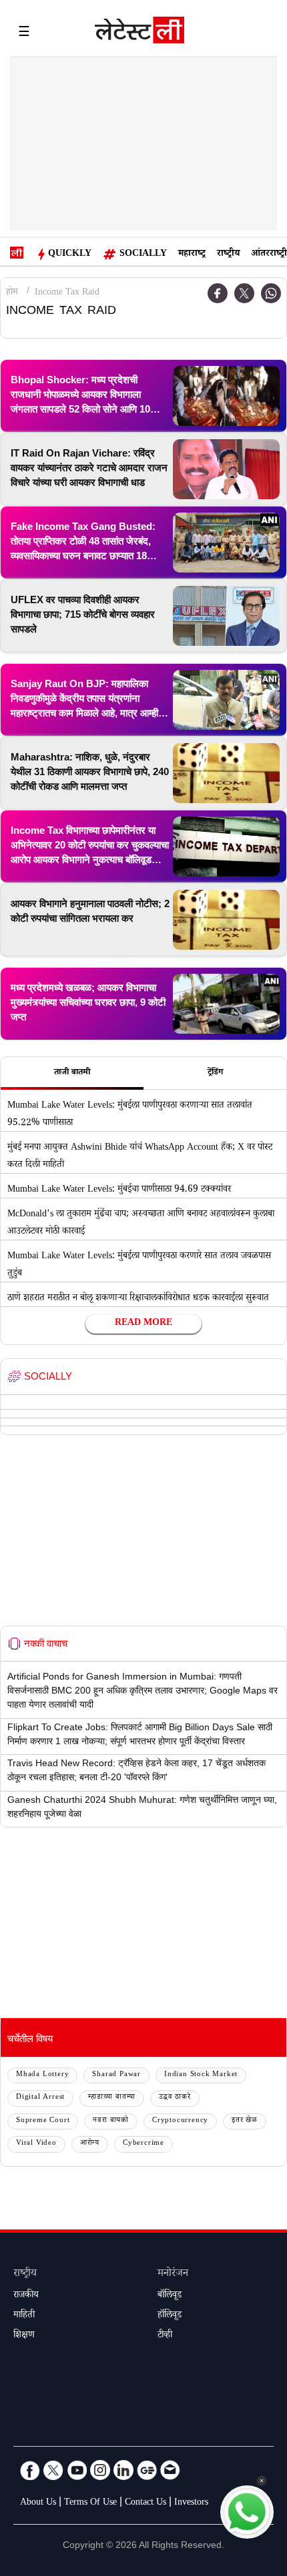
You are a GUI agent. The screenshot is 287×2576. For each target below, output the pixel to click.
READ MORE (143, 1324)
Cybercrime (143, 2144)
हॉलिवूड (170, 2316)
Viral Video (36, 2144)
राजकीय (26, 2296)
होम (12, 293)
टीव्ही (165, 2336)
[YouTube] (77, 2470)
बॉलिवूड (170, 2296)
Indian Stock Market (201, 2075)
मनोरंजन (173, 2274)
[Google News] (147, 2470)
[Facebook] (218, 293)
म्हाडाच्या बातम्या (112, 2098)
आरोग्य (90, 2144)
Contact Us (146, 2503)
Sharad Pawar (116, 2075)
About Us (38, 2503)
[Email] (170, 2470)
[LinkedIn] (123, 2470)
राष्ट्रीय (228, 255)
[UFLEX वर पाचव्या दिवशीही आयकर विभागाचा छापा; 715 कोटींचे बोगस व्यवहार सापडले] (226, 616)
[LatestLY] (139, 33)
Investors (191, 2503)
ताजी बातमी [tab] (72, 1073)
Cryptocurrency (180, 2121)
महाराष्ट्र (192, 255)
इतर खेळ (245, 2121)
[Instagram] (100, 2470)
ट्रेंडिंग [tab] (215, 1073)
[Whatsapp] (271, 293)
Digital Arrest (40, 2098)
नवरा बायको (111, 2121)
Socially (143, 255)
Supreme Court (43, 2121)
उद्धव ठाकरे (175, 2098)
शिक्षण (24, 2336)
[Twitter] (244, 293)
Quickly (70, 255)
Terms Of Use (90, 2503)
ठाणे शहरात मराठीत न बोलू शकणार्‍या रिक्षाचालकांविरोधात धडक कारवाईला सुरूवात (138, 1299)
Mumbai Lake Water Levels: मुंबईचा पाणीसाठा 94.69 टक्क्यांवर (119, 1190)
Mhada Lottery (42, 2075)
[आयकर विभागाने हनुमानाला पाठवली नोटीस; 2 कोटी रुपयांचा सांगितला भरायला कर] (226, 920)
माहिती (24, 2316)
